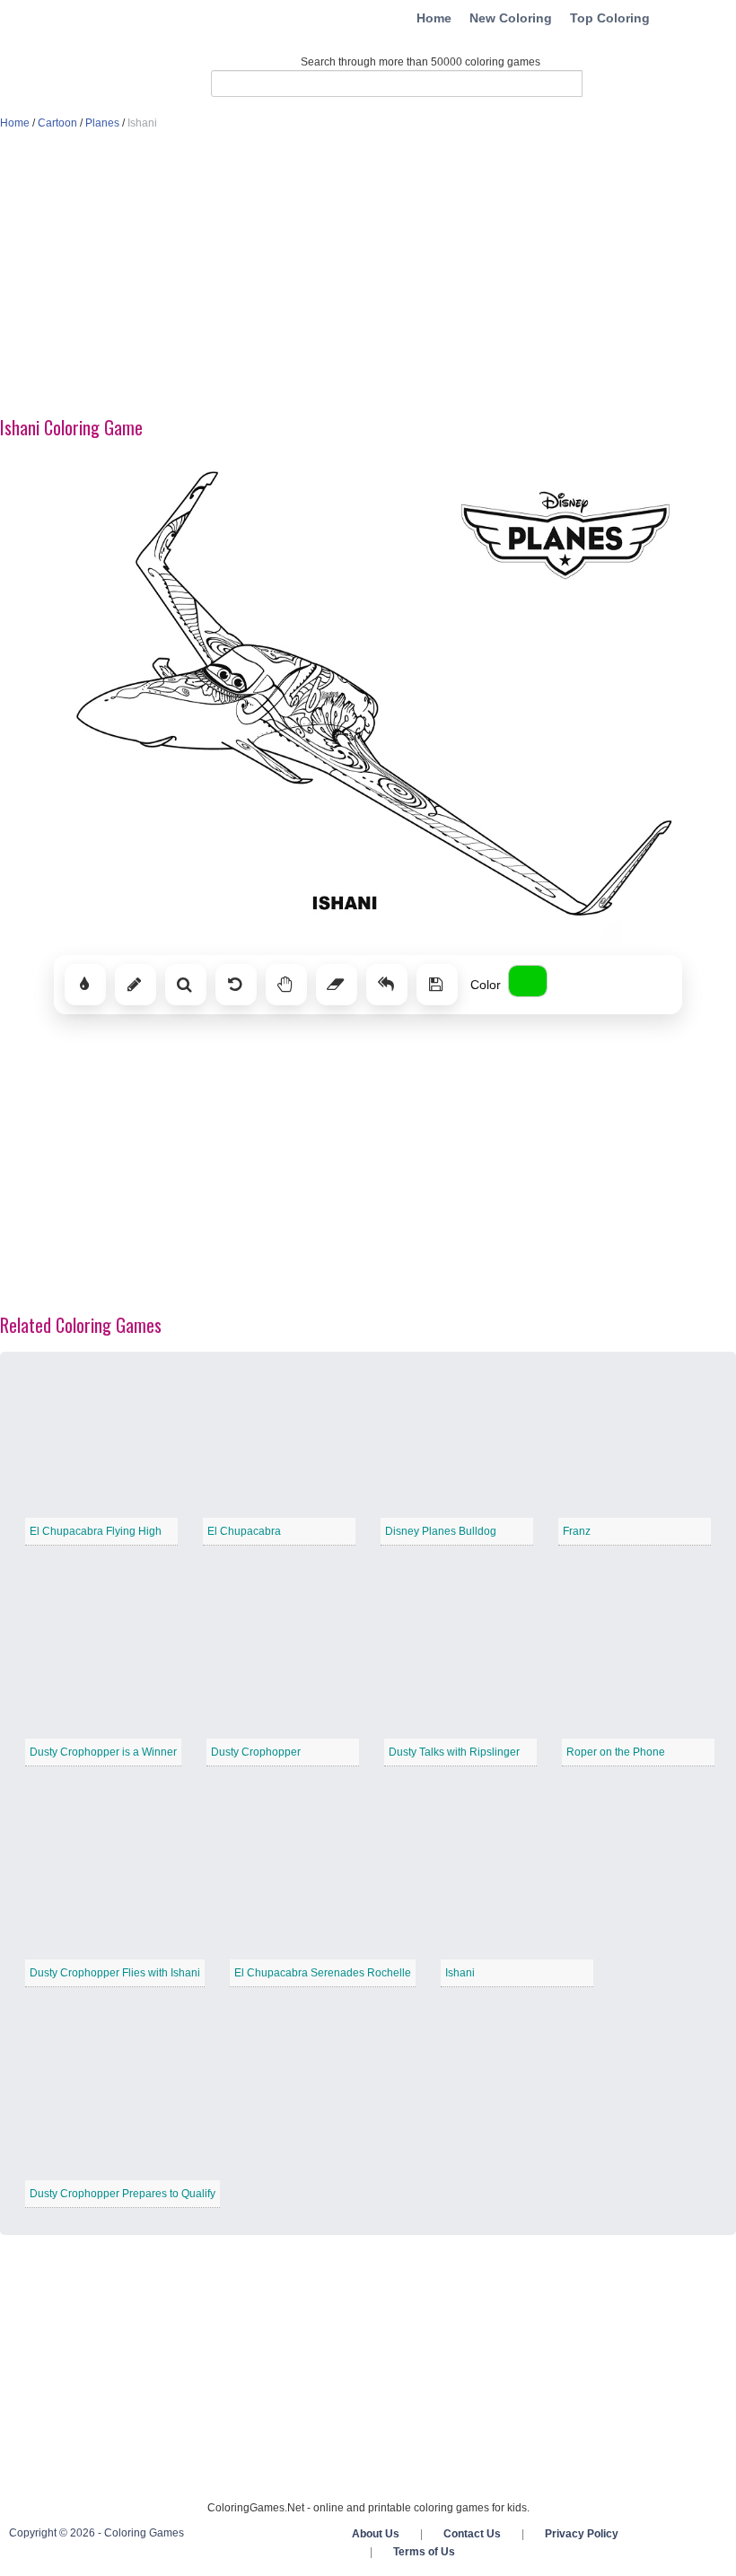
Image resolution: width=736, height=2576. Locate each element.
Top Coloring (610, 18)
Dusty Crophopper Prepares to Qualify (123, 2194)
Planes (102, 123)
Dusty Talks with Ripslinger (454, 1752)
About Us (376, 2534)
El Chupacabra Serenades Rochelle (323, 1973)
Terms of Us (424, 2552)
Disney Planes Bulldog (441, 1531)
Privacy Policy (582, 2534)
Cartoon (57, 123)
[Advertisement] (368, 275)
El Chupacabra (244, 1531)
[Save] (437, 985)
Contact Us (472, 2534)
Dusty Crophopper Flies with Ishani (115, 1973)
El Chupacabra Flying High (96, 1531)
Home (434, 18)
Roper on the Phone (616, 1752)
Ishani (460, 1973)
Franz (577, 1531)
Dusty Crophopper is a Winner (103, 1752)
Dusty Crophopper (256, 1752)
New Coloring (511, 18)
